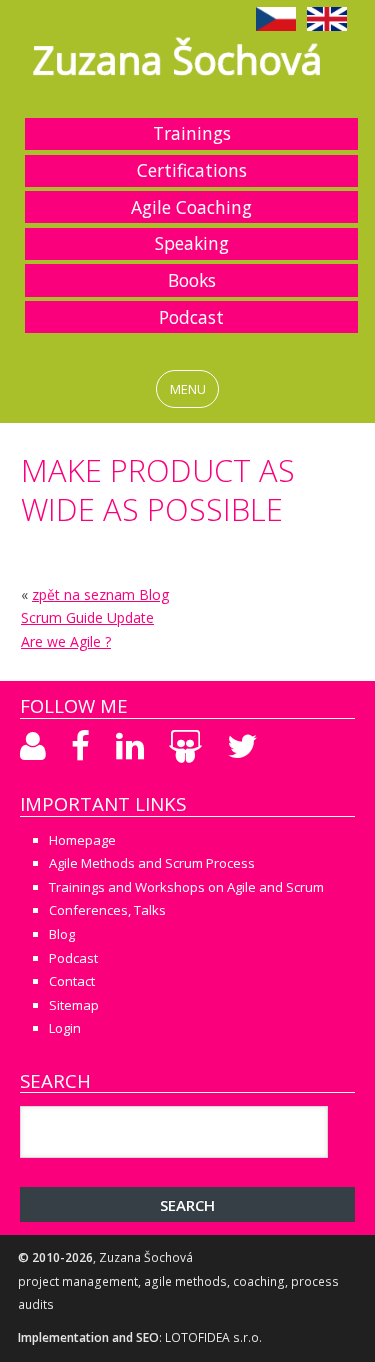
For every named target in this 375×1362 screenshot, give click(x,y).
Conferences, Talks (107, 910)
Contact (72, 981)
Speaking (192, 243)
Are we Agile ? (66, 641)
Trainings (192, 133)
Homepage (82, 840)
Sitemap (74, 1005)
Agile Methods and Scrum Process (152, 863)
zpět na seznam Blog (100, 594)
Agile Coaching (191, 207)
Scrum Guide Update (87, 617)
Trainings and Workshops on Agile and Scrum (186, 887)
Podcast (191, 317)
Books (192, 280)
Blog (62, 934)
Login (65, 1028)
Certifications (192, 170)
